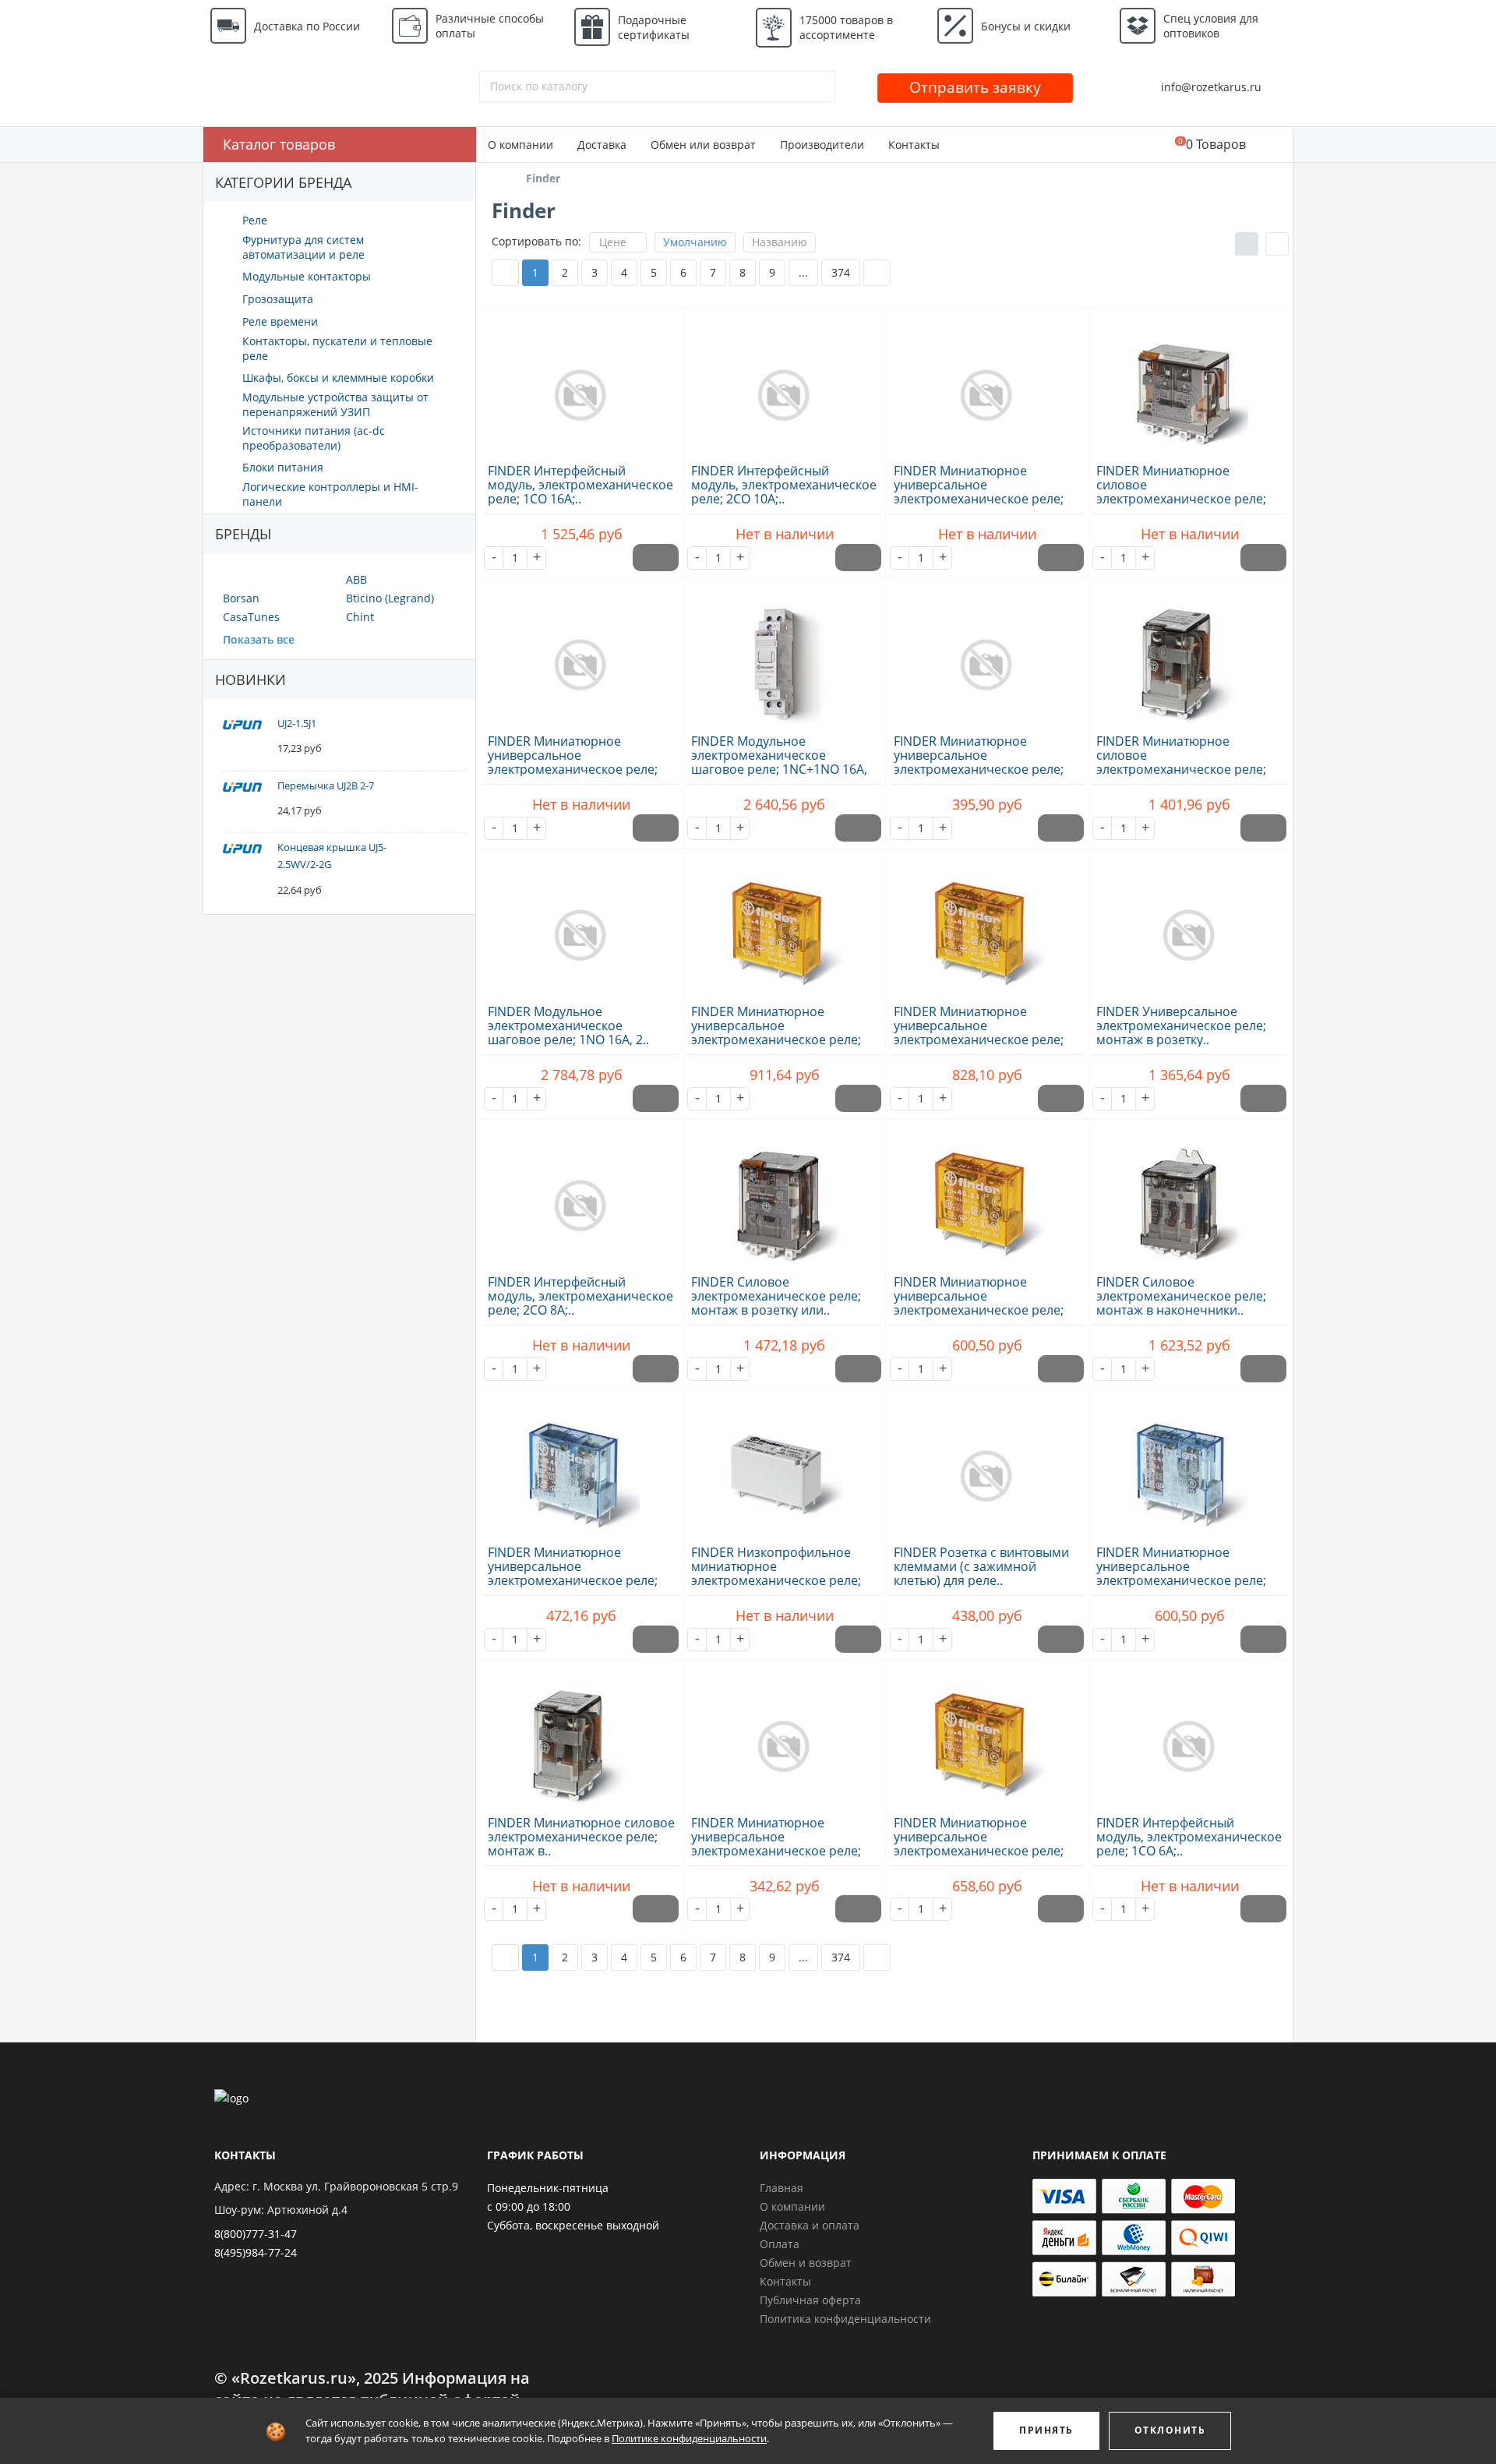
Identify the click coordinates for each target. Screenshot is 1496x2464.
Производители (822, 145)
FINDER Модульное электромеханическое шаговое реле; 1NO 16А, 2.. (568, 1025)
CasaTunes (251, 617)
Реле (255, 220)
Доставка (602, 145)
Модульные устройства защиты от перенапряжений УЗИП (335, 404)
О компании (520, 145)
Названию (780, 242)
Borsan (241, 598)
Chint (360, 617)
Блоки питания (283, 467)
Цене (613, 242)
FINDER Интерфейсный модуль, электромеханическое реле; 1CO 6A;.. (1189, 1837)
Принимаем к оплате (1099, 2155)
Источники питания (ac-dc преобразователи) (314, 438)
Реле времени (280, 321)
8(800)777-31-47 (256, 2234)
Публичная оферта (810, 2300)
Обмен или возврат (703, 145)
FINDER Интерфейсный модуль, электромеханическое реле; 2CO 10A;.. (784, 485)
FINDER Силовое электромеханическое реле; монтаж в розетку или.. (776, 1296)
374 (841, 272)
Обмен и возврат (806, 2263)
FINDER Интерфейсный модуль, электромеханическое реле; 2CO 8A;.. (580, 1296)
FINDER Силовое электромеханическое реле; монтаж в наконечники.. (1181, 1296)
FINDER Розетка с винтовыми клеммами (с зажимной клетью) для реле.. (981, 1566)
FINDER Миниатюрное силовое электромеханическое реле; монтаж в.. (1181, 492)
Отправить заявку (975, 87)
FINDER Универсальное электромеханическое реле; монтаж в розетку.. (1181, 1025)
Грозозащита (278, 299)
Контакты (914, 145)
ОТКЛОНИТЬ (1170, 2430)
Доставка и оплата (810, 2225)
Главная (782, 2188)
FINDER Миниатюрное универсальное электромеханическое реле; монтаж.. (979, 492)
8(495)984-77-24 (256, 2252)
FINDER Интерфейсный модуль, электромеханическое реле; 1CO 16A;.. (580, 485)
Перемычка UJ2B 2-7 (326, 785)
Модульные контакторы (307, 276)
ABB (356, 579)
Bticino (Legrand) (390, 598)
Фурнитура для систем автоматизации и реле (303, 247)
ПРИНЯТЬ (1046, 2430)
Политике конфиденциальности (689, 2438)
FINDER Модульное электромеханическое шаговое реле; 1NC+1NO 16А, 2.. (779, 762)
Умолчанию (695, 242)
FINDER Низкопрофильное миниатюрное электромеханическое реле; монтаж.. (776, 1573)
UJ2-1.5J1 (297, 723)
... (803, 272)
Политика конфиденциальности (845, 2319)
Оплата (780, 2244)
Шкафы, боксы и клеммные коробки (338, 378)
